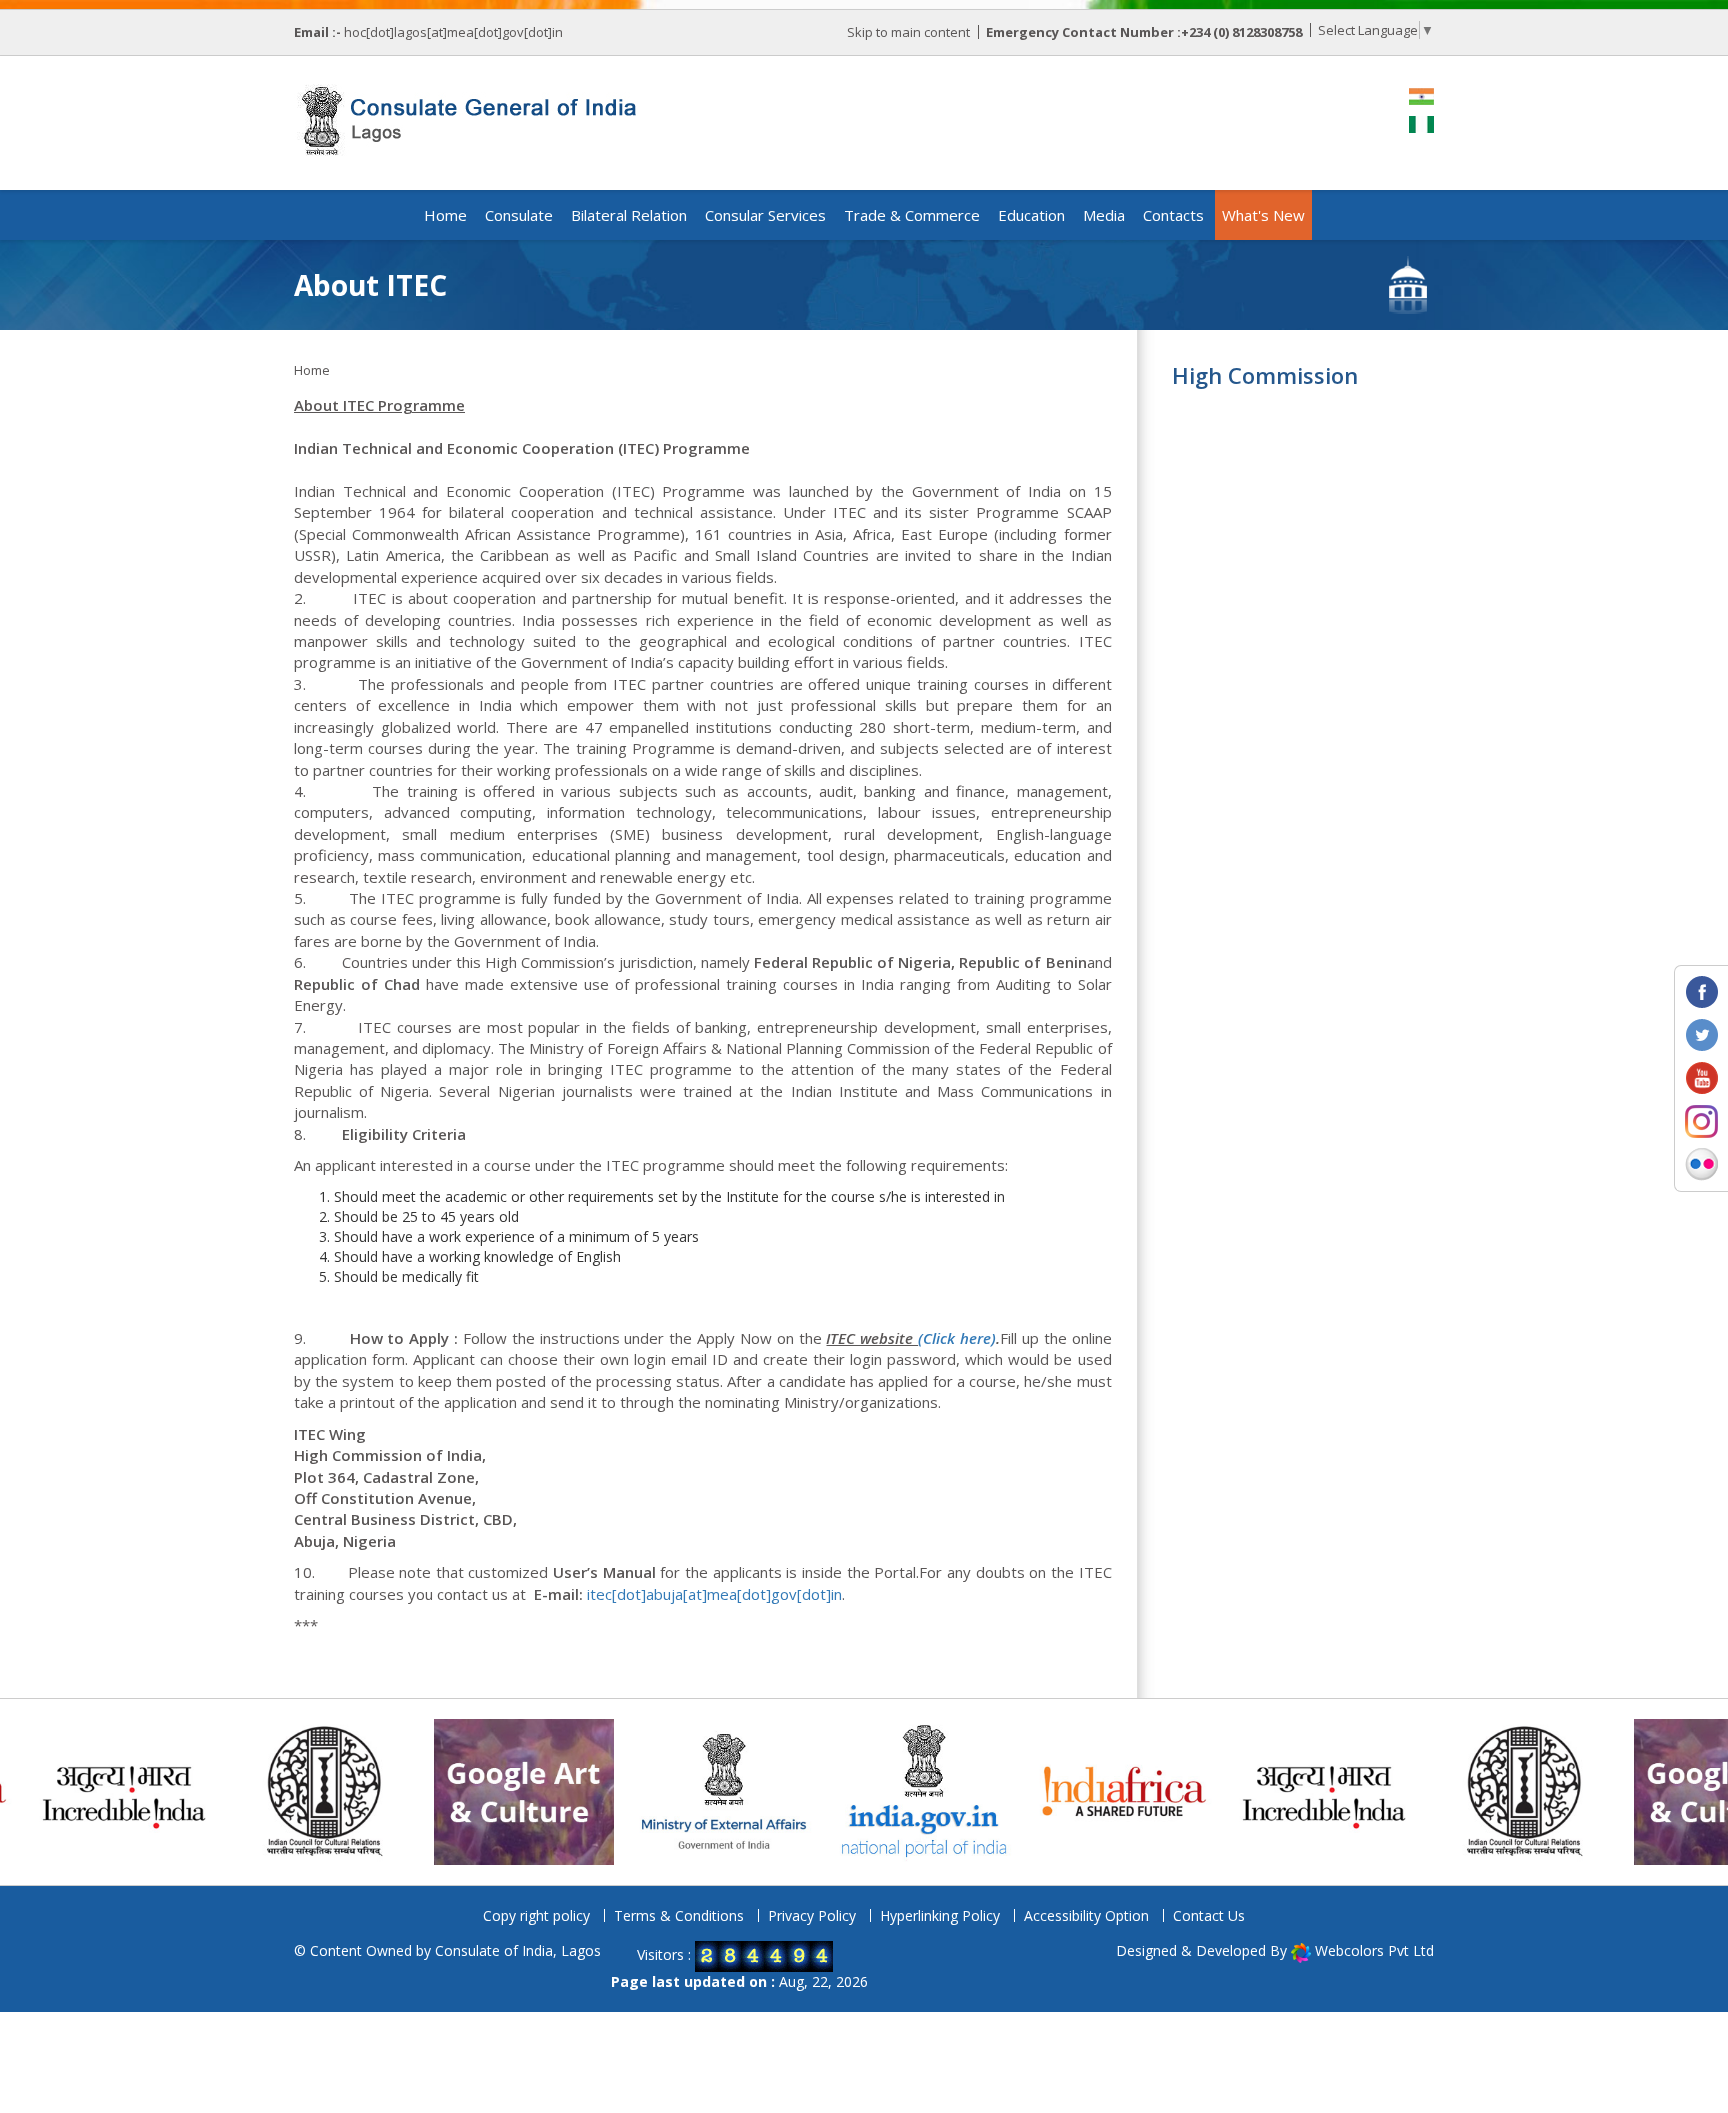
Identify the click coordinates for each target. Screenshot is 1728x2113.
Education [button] (1031, 215)
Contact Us (1209, 1915)
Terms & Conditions (679, 1915)
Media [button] (1104, 215)
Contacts (1173, 215)
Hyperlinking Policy (940, 1915)
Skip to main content (908, 32)
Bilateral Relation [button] (629, 215)
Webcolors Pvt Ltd (1374, 1950)
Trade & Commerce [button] (912, 215)
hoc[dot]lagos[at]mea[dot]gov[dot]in (453, 32)
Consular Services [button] (765, 215)
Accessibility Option (1086, 1915)
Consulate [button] (519, 215)
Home (445, 215)
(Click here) (957, 1338)
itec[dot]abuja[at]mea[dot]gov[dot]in (714, 1594)
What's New (1263, 215)
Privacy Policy (812, 1915)
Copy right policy (536, 1915)
